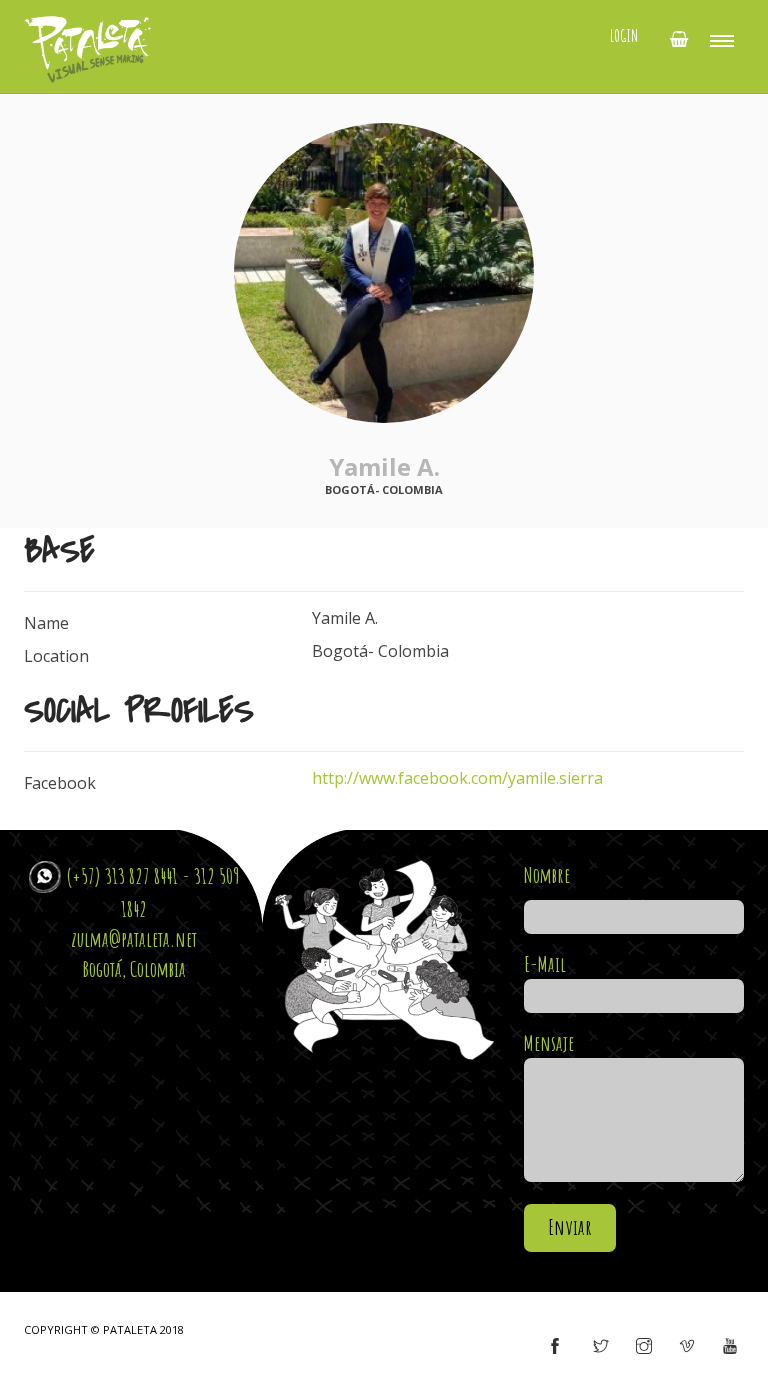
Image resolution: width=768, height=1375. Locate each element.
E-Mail (545, 964)
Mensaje (549, 1043)
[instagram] (644, 1347)
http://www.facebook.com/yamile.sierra (457, 778)
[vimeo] (687, 1347)
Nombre (547, 875)
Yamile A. (384, 466)
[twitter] (601, 1347)
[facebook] (555, 1347)
